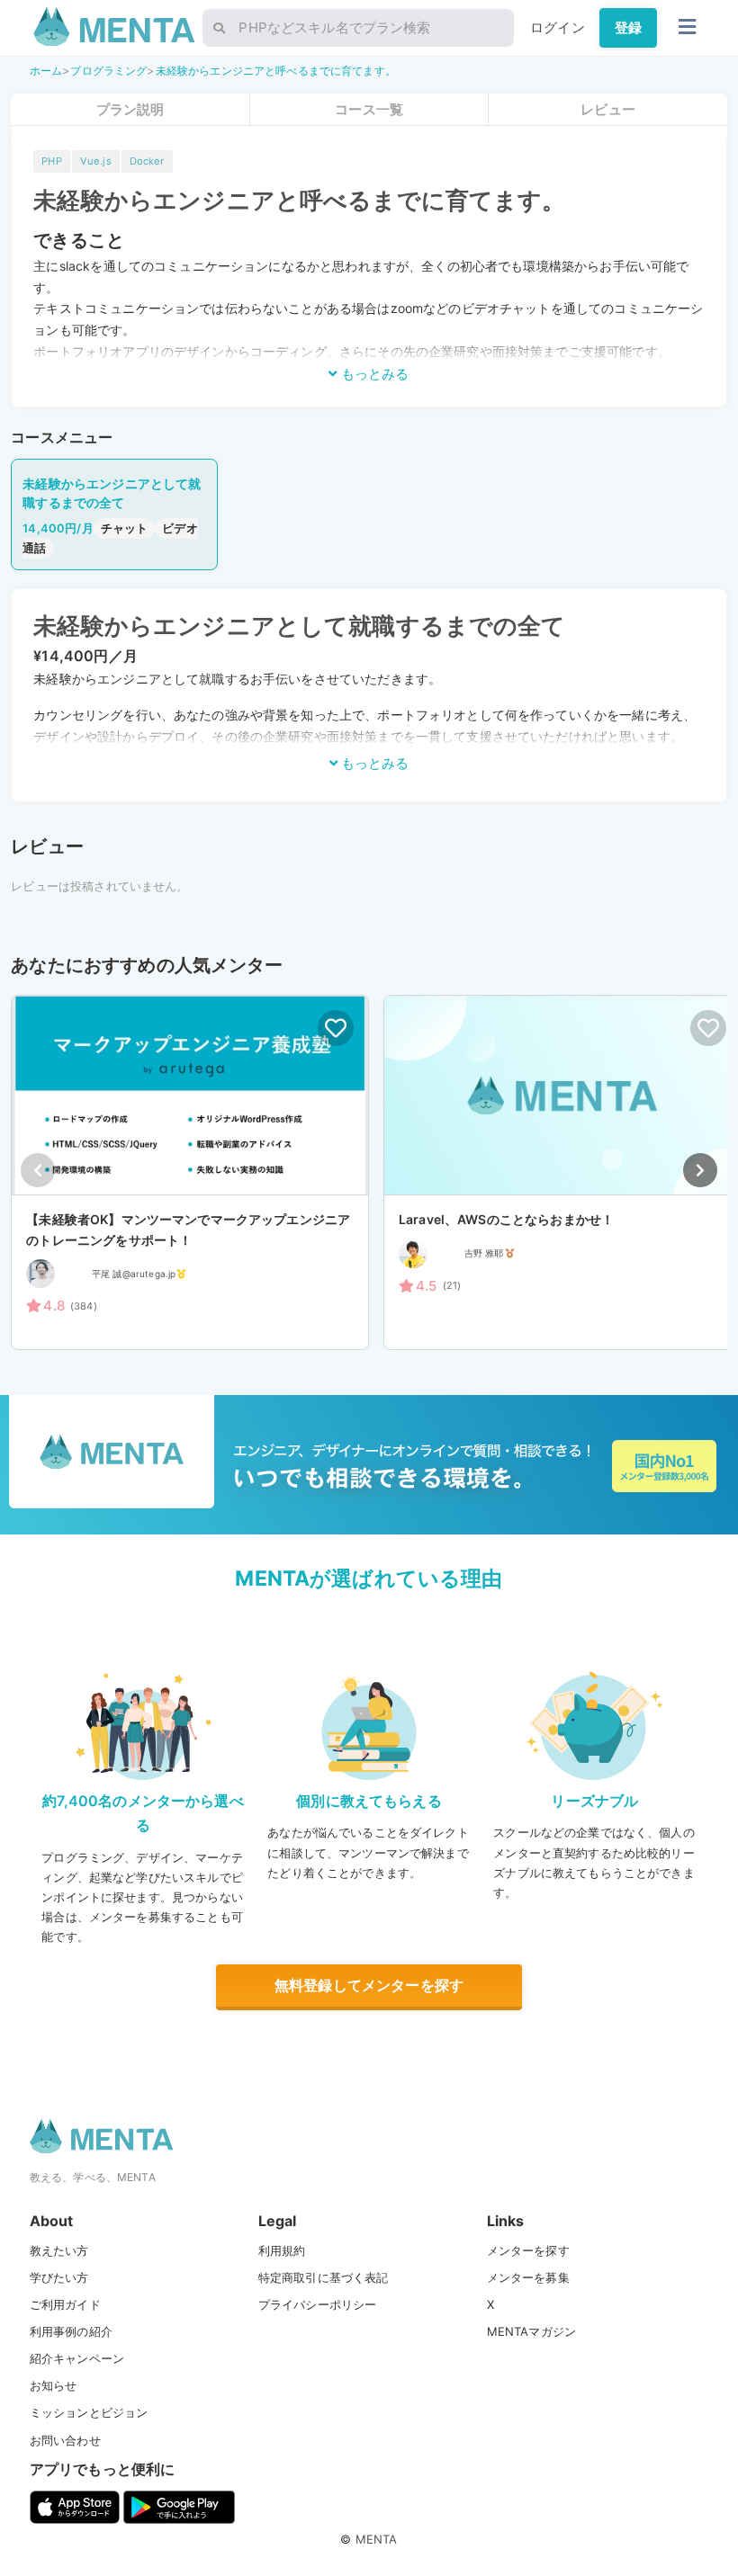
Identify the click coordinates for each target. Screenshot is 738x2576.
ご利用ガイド (65, 2304)
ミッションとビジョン (89, 2412)
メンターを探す (528, 2250)
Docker (147, 161)
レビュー (608, 109)
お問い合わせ (65, 2440)
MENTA (377, 2539)
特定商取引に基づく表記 (324, 2277)
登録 (628, 27)
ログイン (558, 27)
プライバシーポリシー (318, 2304)
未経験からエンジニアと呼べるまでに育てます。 (276, 71)
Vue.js (96, 161)
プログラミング (108, 71)
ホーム (46, 71)
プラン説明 (130, 109)
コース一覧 (369, 109)
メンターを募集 (528, 2277)
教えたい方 (59, 2250)
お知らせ (54, 2385)
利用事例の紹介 (71, 2331)
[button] (700, 1170)
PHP (51, 161)
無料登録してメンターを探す (369, 1985)
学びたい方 (59, 2277)
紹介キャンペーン (77, 2358)
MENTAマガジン (531, 2331)
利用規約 (282, 2250)
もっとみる (373, 374)
